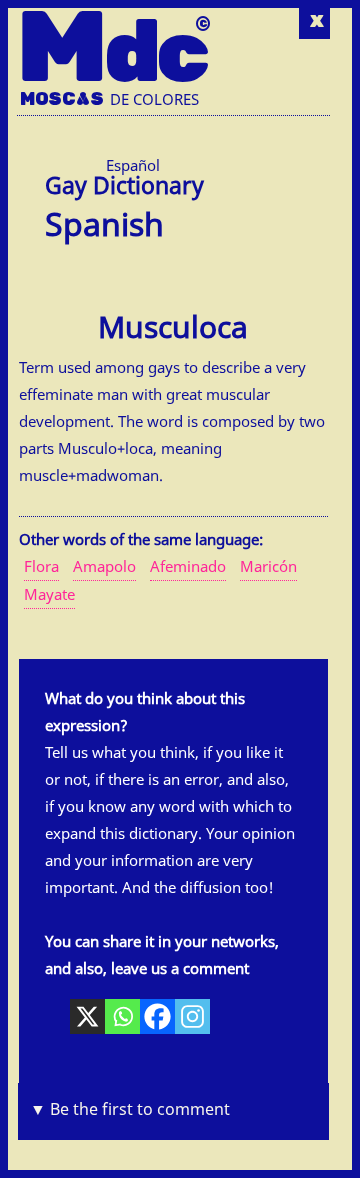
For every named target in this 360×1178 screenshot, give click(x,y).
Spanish (104, 220)
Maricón (268, 566)
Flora (41, 566)
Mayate (49, 594)
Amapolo (104, 566)
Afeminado (188, 566)
